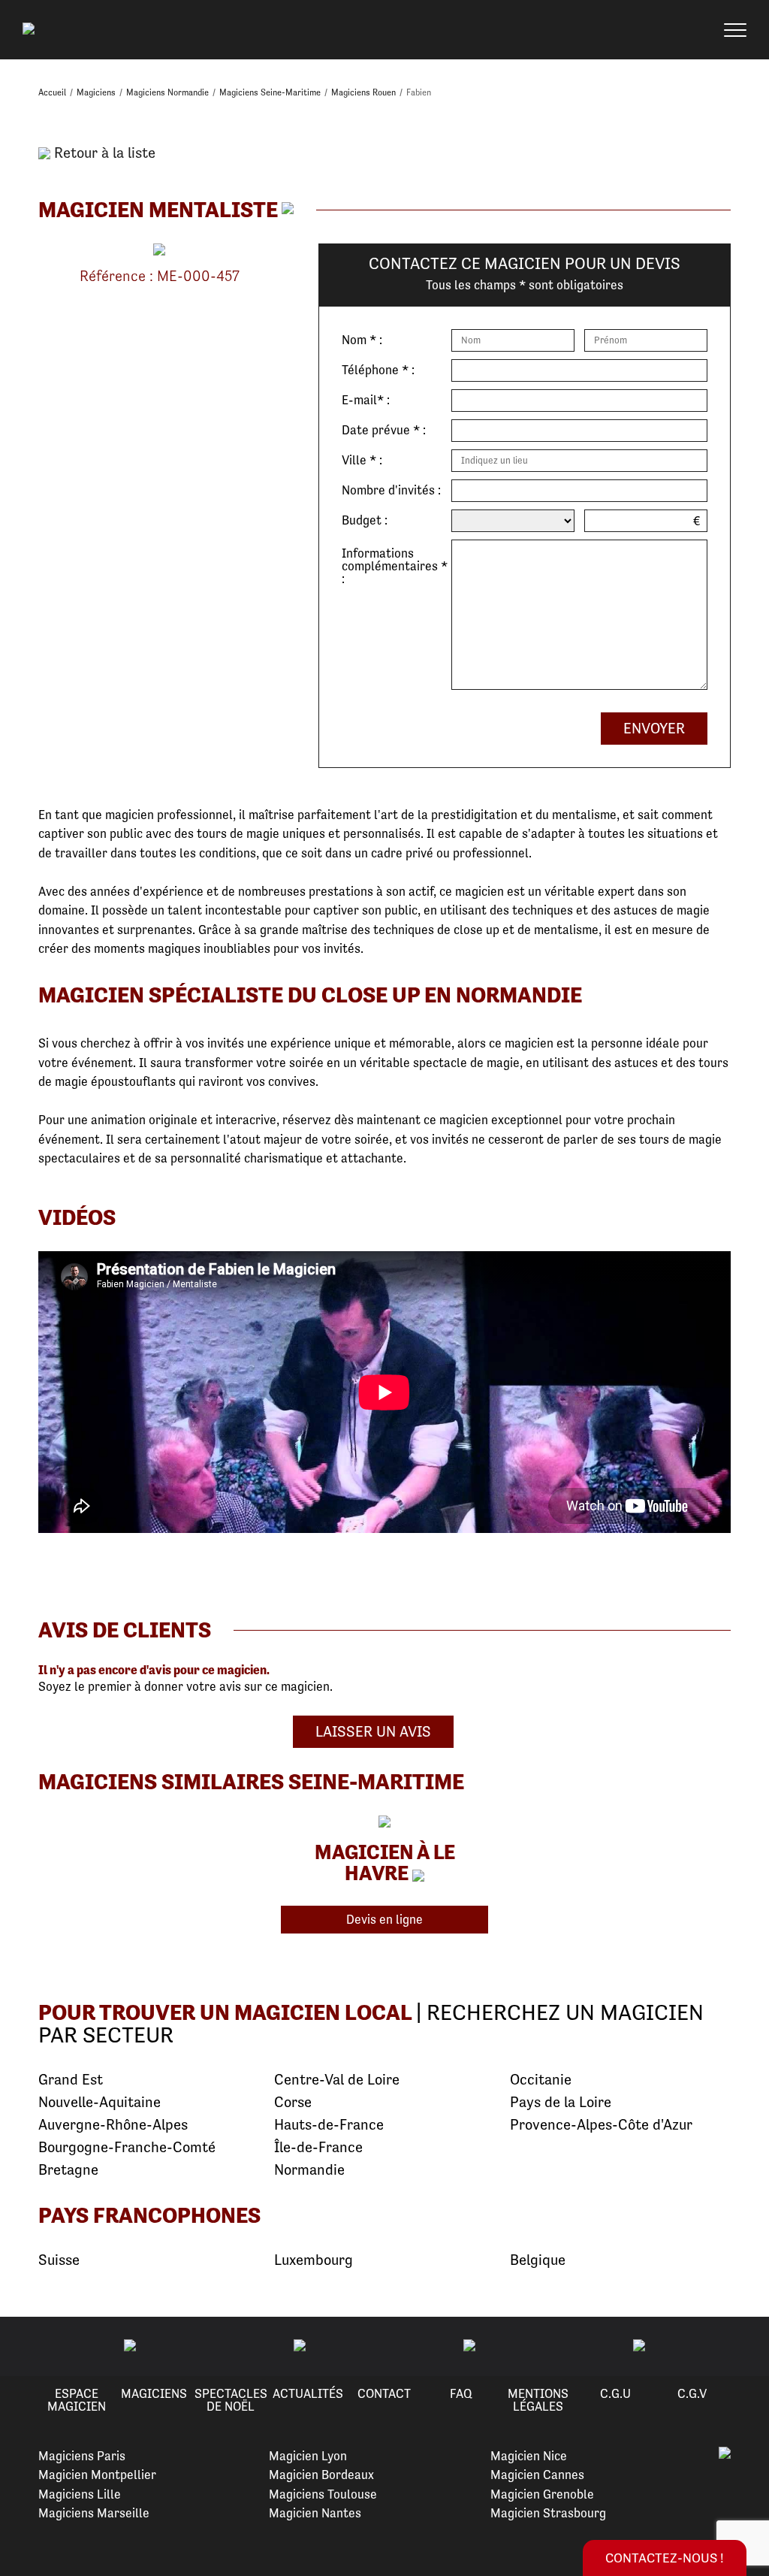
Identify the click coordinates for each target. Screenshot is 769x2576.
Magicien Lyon (308, 2456)
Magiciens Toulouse (323, 2494)
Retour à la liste (103, 153)
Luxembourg (314, 2260)
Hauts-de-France (329, 2125)
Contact (384, 2393)
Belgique (538, 2260)
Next (740, 2346)
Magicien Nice (529, 2456)
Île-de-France (318, 2147)
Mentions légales (538, 2400)
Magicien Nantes (315, 2513)
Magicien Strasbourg (548, 2513)
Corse (293, 2102)
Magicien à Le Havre (385, 1862)
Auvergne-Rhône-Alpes (113, 2125)
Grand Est (71, 2080)
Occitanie (541, 2080)
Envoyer (654, 729)
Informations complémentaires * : (395, 565)
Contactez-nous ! (665, 2558)
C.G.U (615, 2393)
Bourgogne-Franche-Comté (127, 2147)
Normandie (309, 2170)
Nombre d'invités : (391, 490)
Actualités (308, 2393)
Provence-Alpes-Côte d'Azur (601, 2125)
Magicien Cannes (537, 2475)
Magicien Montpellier (97, 2475)
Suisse (59, 2260)
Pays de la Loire (561, 2102)
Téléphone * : (378, 370)
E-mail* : (366, 400)
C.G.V (692, 2393)
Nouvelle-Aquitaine (100, 2102)
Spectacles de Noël (231, 2400)
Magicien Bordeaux (321, 2475)
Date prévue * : (384, 430)
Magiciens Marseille (94, 2513)
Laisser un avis (373, 1732)
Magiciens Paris (82, 2456)
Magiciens (154, 2393)
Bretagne (68, 2170)
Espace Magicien (77, 2400)
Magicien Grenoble (542, 2494)
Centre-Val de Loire (337, 2080)
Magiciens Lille (80, 2494)
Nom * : (362, 340)
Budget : (365, 520)
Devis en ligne (384, 1919)
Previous (29, 2346)
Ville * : (362, 460)
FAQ (461, 2393)
